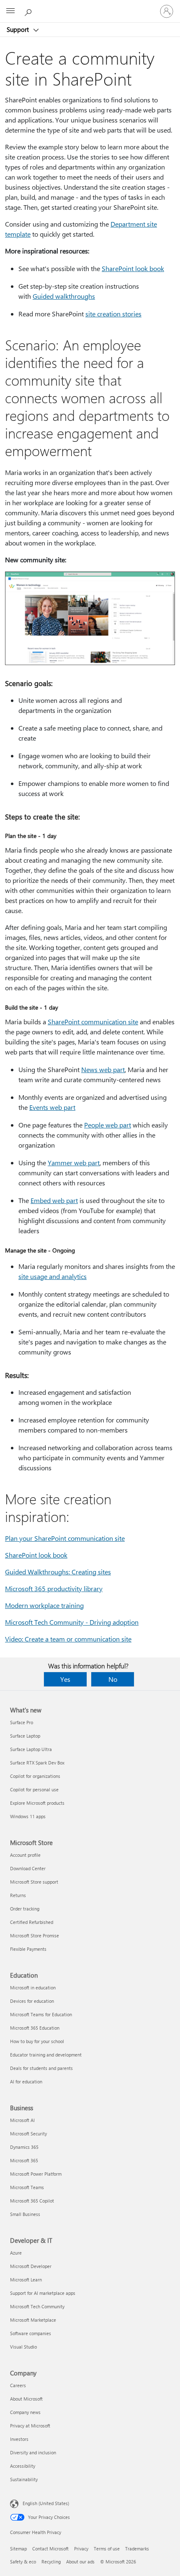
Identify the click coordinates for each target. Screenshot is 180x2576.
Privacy (81, 2549)
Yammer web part (74, 1163)
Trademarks (137, 2549)
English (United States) (46, 2503)
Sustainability (24, 2479)
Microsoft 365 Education (35, 2028)
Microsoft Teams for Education (41, 2014)
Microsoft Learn (26, 2280)
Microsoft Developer (31, 2266)
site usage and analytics (53, 1276)
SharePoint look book (133, 268)
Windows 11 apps (28, 1816)
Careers (18, 2385)
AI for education (26, 2081)
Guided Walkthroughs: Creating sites (58, 1572)
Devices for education (32, 2001)
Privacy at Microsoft (30, 2426)
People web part (108, 1125)
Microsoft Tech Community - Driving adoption (72, 1622)
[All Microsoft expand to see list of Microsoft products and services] (10, 11)
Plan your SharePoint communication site (65, 1538)
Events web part (52, 1107)
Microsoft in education (33, 1987)
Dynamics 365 (24, 2147)
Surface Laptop (25, 1736)
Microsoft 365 (24, 2160)
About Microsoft (26, 2399)
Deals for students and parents (41, 2068)
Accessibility (23, 2466)
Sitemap (18, 2549)
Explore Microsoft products (37, 1803)
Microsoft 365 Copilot (32, 2201)
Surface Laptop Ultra (31, 1749)
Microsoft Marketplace (33, 2320)
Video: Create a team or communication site (68, 1639)
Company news (25, 2412)
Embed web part (54, 1200)
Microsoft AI (22, 2120)
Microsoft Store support (34, 1882)
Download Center (28, 1868)
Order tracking (25, 1909)
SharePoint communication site (93, 1022)
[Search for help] (29, 11)
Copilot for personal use (34, 1789)
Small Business (25, 2214)
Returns (18, 1895)
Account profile (25, 1855)
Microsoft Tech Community (37, 2306)
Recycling (51, 2562)
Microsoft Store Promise (35, 1935)
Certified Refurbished (32, 1922)
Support (19, 29)
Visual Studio (23, 2347)
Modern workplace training (44, 1605)
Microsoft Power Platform (36, 2174)
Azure (16, 2253)
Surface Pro (22, 1722)
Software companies (31, 2333)
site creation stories (113, 314)
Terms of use (107, 2549)
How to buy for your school (37, 2041)
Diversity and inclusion (33, 2452)
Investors (19, 2439)
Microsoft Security (28, 2134)
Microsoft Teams (27, 2187)
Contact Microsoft (50, 2549)
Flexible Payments (28, 1949)
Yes (65, 1679)
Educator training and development (46, 2055)
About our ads (80, 2562)
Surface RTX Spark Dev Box (37, 1763)
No (113, 1679)
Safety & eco (23, 2562)
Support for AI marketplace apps (43, 2293)
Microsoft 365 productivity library (54, 1588)
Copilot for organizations (35, 1776)
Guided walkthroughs (64, 296)
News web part (103, 1069)
